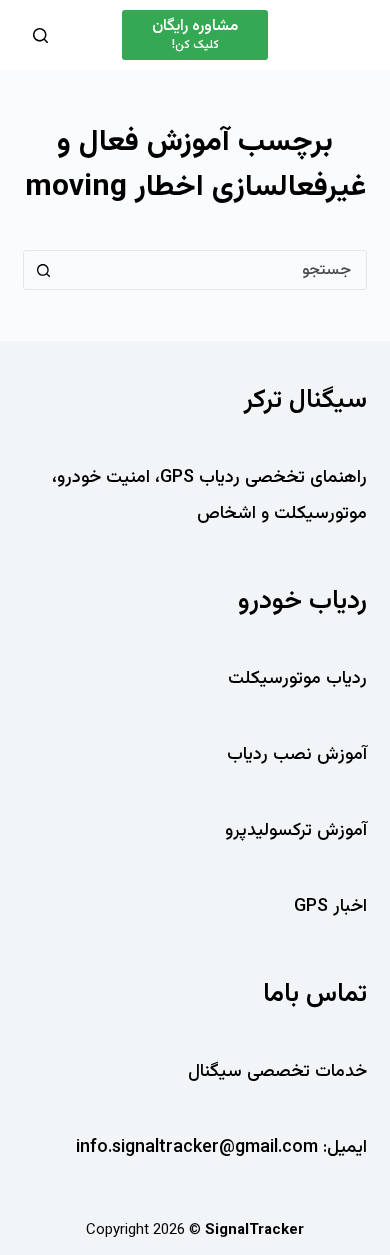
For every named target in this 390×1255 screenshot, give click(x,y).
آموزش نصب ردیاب (297, 755)
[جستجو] (40, 35)
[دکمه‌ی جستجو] (43, 270)
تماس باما (315, 994)
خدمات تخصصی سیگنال (277, 1072)
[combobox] (213, 270)
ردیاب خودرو (302, 601)
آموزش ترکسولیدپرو (296, 831)
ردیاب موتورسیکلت (297, 679)
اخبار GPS (330, 907)
